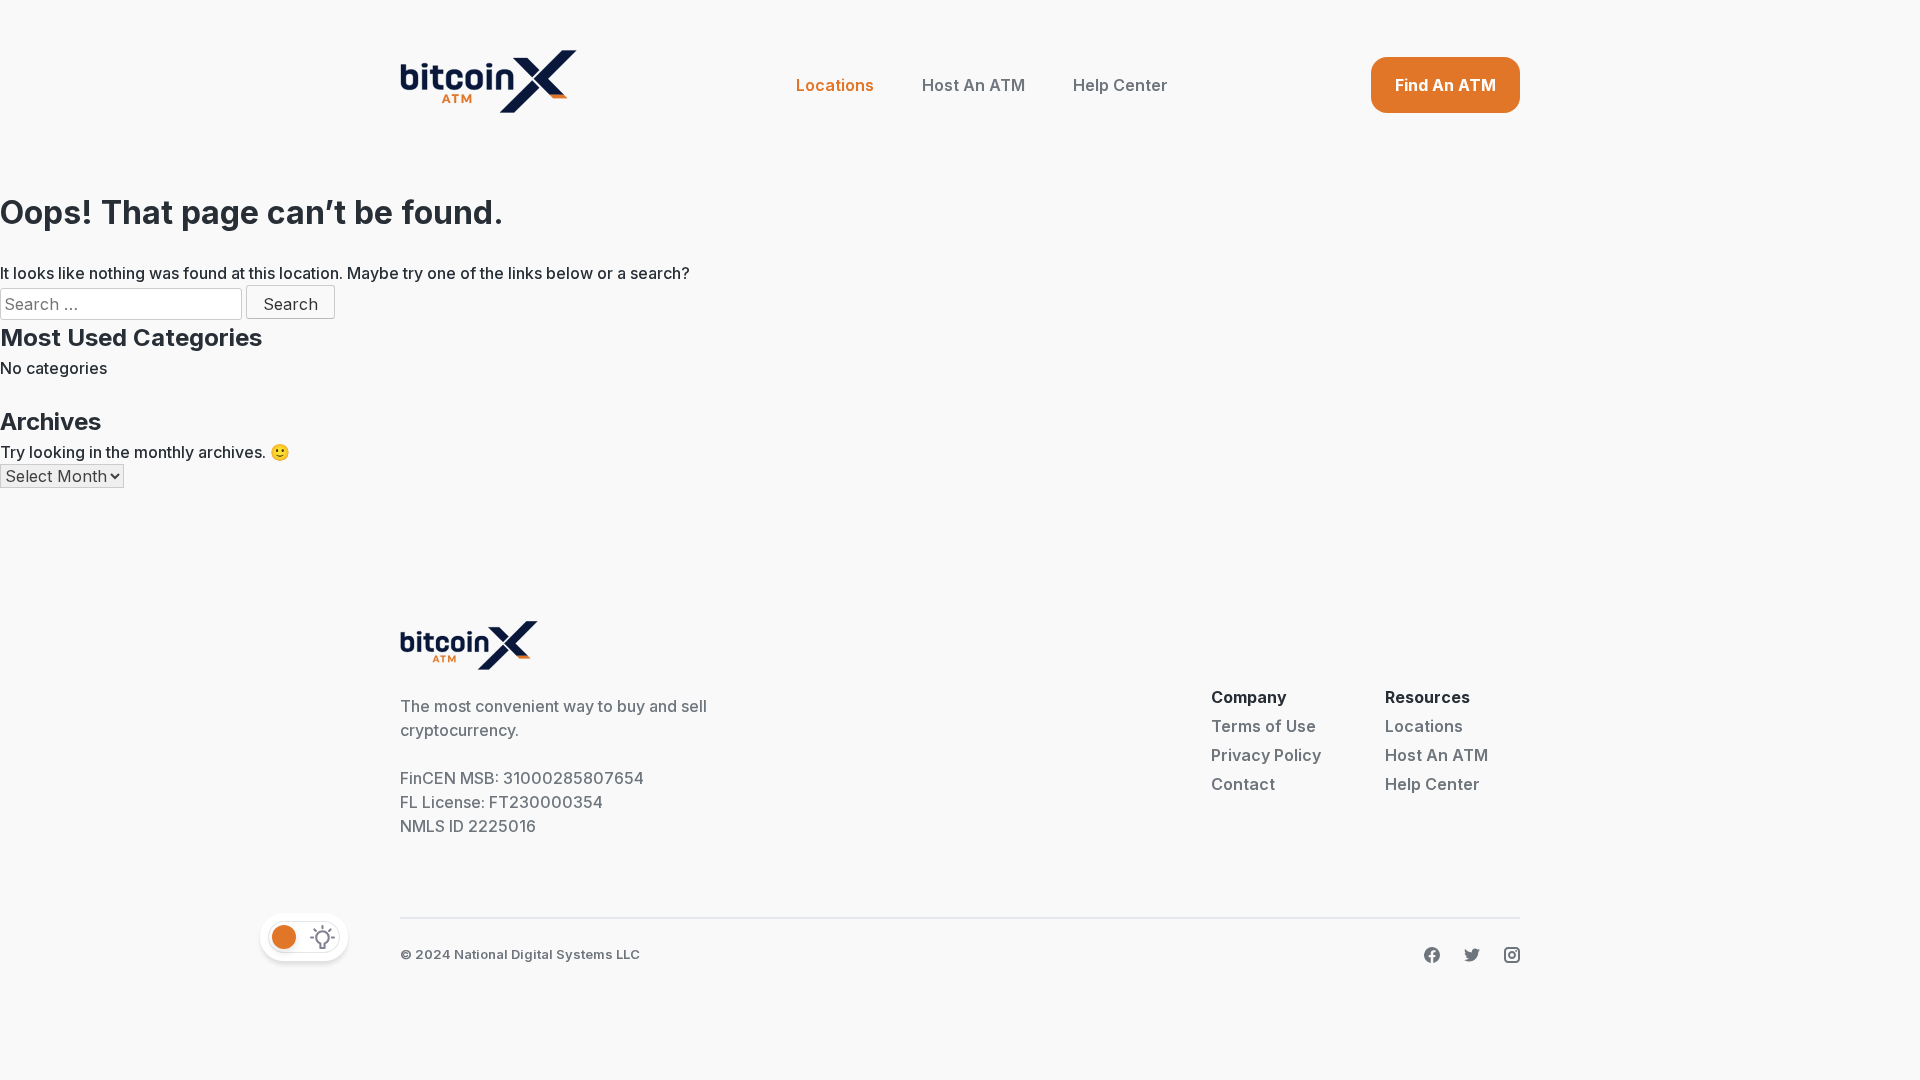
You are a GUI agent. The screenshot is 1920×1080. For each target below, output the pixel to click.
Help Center (1120, 85)
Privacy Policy (1266, 755)
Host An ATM (973, 85)
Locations (835, 85)
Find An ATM (1445, 85)
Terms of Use (1263, 726)
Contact (1243, 784)
